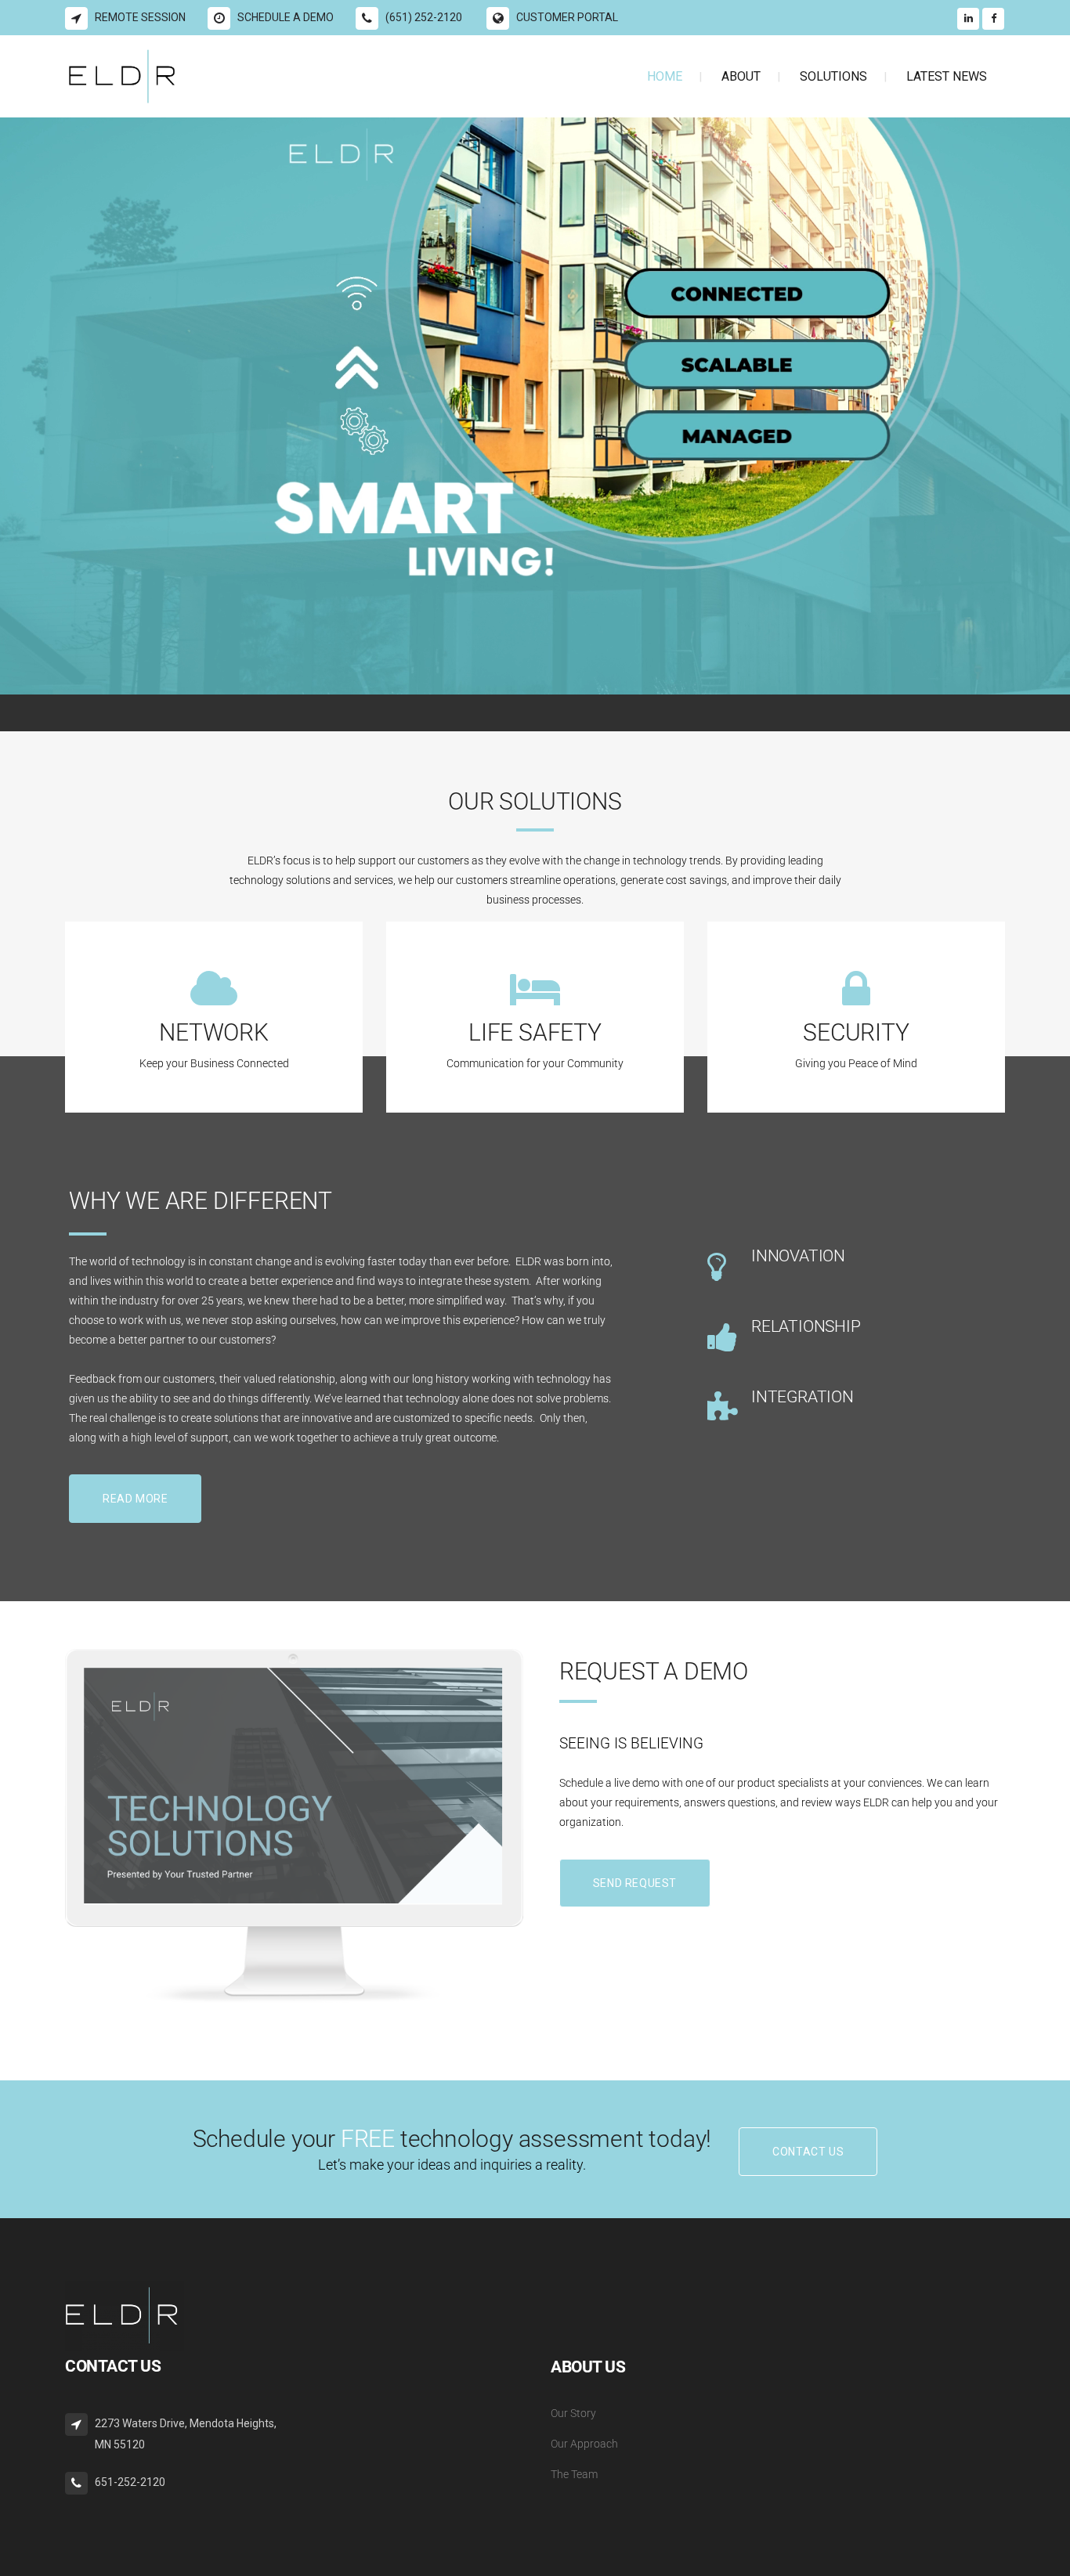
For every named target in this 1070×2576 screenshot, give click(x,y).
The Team (574, 2474)
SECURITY (856, 1032)
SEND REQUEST (635, 1883)
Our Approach (584, 2444)
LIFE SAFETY (535, 1032)
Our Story (573, 2413)
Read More (135, 1499)
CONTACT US (808, 2152)
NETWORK (214, 1032)
